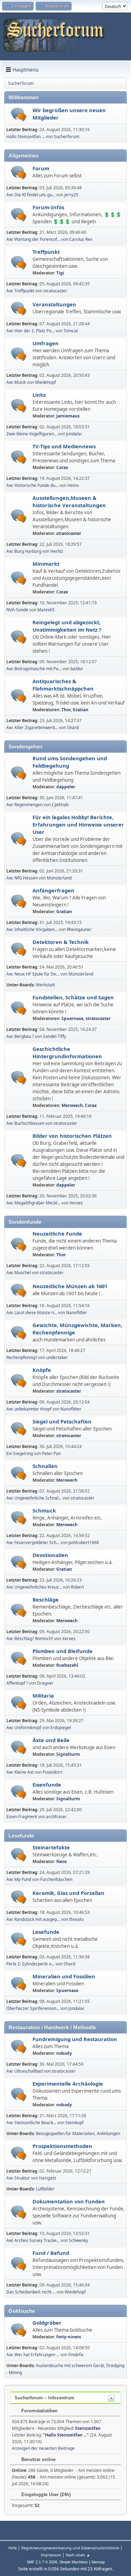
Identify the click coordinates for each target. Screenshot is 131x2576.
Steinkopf (74, 2123)
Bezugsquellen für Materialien (65, 2133)
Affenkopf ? (17, 1683)
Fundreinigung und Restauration (75, 2039)
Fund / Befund (51, 2253)
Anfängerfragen (53, 890)
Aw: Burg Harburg (24, 551)
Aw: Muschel (19, 1273)
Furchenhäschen (56, 1879)
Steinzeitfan (88, 2428)
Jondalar (74, 434)
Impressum (51, 2555)
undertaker (57, 1357)
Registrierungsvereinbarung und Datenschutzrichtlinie (70, 2548)
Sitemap (98, 2562)
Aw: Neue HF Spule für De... (33, 974)
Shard (73, 728)
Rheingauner (79, 929)
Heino (73, 485)
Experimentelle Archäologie (68, 2084)
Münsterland (59, 878)
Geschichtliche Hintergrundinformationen (67, 1052)
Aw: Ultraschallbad (24, 2071)
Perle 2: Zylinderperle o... (30, 1964)
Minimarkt (46, 564)
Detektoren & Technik (61, 942)
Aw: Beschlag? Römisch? (30, 1639)
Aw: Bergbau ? (20, 1036)
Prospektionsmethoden (62, 2146)
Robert (77, 1587)
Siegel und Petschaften (62, 1421)
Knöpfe (42, 1370)
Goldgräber (47, 2323)
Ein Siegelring (20, 1453)
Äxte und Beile (51, 1740)
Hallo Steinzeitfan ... (26, 137)
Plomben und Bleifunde (63, 1651)
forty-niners (69, 2337)
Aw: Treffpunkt (20, 291)
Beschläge (46, 1599)
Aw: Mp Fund (19, 1879)
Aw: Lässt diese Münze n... (32, 1313)
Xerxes (76, 1203)
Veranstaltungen (54, 304)
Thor (66, 710)
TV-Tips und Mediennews (64, 446)
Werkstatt (45, 985)
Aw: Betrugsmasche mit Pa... (34, 669)
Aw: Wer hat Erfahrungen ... (33, 2355)
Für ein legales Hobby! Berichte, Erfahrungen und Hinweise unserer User (78, 824)
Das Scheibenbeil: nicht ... (31, 2292)
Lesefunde (46, 1932)
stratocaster (55, 291)
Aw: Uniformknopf (24, 1728)
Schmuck (44, 1510)
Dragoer (45, 1683)
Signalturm (68, 1754)
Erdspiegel (61, 1728)
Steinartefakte (51, 1847)
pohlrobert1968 (84, 1542)
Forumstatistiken (39, 2411)
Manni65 (46, 610)
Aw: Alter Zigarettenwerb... (32, 728)
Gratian (81, 710)
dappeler (66, 787)
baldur (77, 669)
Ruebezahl (67, 1665)
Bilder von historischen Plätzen (72, 1136)
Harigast (48, 2178)
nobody (64, 2053)
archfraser (56, 1817)
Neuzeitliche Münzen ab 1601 (70, 1286)
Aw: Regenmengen (24, 805)
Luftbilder (45, 2189)
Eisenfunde (47, 1785)
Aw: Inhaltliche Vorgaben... (32, 929)
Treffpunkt (46, 252)
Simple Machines (74, 2562)
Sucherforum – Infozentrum (45, 2398)
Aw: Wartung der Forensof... (33, 239)
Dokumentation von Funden (69, 2201)
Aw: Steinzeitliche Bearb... (31, 2123)
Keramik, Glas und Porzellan (68, 1893)
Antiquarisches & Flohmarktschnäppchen (63, 685)
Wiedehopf (45, 382)
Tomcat (71, 331)
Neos (61, 1861)
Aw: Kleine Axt (20, 1772)
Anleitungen (108, 2133)
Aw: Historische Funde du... (32, 485)
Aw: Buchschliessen (25, 1123)
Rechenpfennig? (22, 1357)
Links (39, 395)
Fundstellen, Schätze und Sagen (73, 997)
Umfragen (46, 343)
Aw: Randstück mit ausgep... (33, 1919)
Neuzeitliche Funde (57, 1233)
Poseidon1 (53, 1772)
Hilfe (13, 2548)
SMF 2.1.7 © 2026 (42, 2562)
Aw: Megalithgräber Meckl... (33, 1203)
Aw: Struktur (18, 2178)
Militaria (43, 1695)
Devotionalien (50, 1555)
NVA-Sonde (17, 610)
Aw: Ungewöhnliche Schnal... (34, 1498)
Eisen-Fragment (22, 1817)
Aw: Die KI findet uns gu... (31, 195)
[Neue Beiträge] (19, 114)
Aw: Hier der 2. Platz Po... (30, 331)
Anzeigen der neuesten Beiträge (43, 2448)
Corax (62, 467)
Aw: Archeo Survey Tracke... (33, 2240)
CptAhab (60, 805)
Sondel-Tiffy (54, 1036)
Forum (41, 168)
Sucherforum (67, 137)
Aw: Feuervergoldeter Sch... (33, 1542)
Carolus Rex (81, 239)
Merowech (72, 1105)
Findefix (76, 2355)
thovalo (76, 1919)
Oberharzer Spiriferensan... (33, 2008)
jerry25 (71, 195)
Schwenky (78, 2240)
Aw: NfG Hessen (22, 878)
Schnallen (45, 1466)
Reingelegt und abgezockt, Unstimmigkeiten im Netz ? (67, 626)
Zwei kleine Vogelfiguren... (32, 434)
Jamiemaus (68, 416)
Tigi (60, 273)
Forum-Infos (48, 207)
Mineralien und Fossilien (64, 1976)
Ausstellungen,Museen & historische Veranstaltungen (69, 501)
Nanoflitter (77, 1313)
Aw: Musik (16, 382)
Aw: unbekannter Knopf (29, 1409)
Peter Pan (51, 1453)
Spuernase (72, 1018)
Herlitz (57, 551)
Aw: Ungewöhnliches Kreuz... (34, 1587)
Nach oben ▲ (78, 2555)
